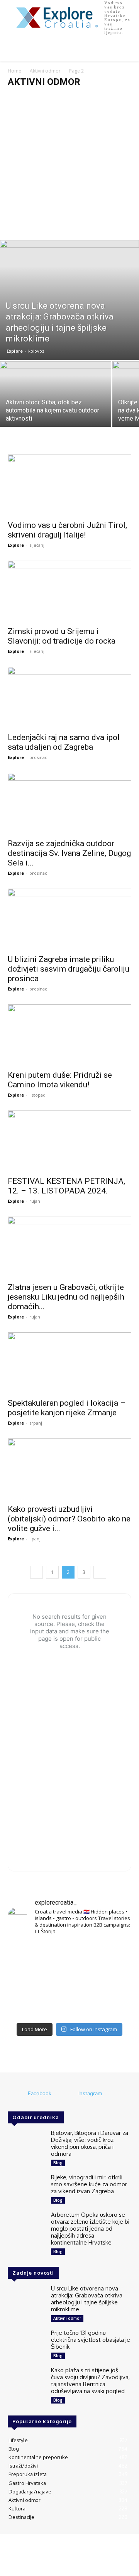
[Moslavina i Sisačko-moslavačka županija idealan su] (112, 2006)
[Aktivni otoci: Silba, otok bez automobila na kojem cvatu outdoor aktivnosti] (56, 403)
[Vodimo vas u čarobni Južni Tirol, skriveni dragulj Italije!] (69, 485)
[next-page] (100, 1572)
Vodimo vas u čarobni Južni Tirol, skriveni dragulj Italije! (67, 530)
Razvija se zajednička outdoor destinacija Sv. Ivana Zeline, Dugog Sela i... (69, 853)
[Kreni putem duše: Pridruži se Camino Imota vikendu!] (69, 1035)
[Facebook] (17, 2094)
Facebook (40, 2093)
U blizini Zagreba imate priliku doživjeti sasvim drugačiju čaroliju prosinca (69, 969)
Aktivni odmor (45, 71)
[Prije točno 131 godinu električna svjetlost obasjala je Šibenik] (26, 2344)
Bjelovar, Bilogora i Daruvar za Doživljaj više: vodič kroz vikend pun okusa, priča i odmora (90, 2143)
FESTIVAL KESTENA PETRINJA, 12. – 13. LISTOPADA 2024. (66, 1186)
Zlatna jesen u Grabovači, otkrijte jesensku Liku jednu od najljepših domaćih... (66, 1297)
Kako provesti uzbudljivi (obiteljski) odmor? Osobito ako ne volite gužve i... (69, 1519)
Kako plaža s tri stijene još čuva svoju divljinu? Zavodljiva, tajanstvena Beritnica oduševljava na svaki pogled (90, 2381)
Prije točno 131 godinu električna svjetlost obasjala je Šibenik (91, 2340)
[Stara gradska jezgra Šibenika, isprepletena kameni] (27, 1955)
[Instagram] (68, 2094)
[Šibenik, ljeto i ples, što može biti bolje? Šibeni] (112, 1955)
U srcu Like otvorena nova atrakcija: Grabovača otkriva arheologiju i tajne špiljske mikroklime (87, 2299)
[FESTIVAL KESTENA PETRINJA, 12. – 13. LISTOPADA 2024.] (69, 1141)
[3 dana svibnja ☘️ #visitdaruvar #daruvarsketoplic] (112, 1980)
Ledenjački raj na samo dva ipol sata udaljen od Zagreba (64, 742)
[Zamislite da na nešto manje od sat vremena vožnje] (27, 1980)
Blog (58, 2163)
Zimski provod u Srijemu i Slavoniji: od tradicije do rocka (62, 636)
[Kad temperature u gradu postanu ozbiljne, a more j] (27, 2006)
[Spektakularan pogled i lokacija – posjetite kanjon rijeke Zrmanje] (69, 1363)
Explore (15, 351)
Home (14, 71)
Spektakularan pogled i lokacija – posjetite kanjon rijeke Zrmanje (67, 1408)
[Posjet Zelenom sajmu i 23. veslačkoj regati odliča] (69, 2006)
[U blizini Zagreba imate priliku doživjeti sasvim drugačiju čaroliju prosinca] (69, 919)
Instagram (90, 2093)
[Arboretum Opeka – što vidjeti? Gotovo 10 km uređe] (69, 1980)
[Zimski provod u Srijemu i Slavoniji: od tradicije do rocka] (69, 591)
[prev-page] (36, 1572)
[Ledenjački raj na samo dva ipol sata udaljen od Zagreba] (69, 697)
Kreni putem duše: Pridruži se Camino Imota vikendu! (60, 1080)
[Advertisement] (69, 167)
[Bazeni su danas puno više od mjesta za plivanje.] (69, 1955)
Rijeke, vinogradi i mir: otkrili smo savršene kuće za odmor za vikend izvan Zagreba (89, 2184)
